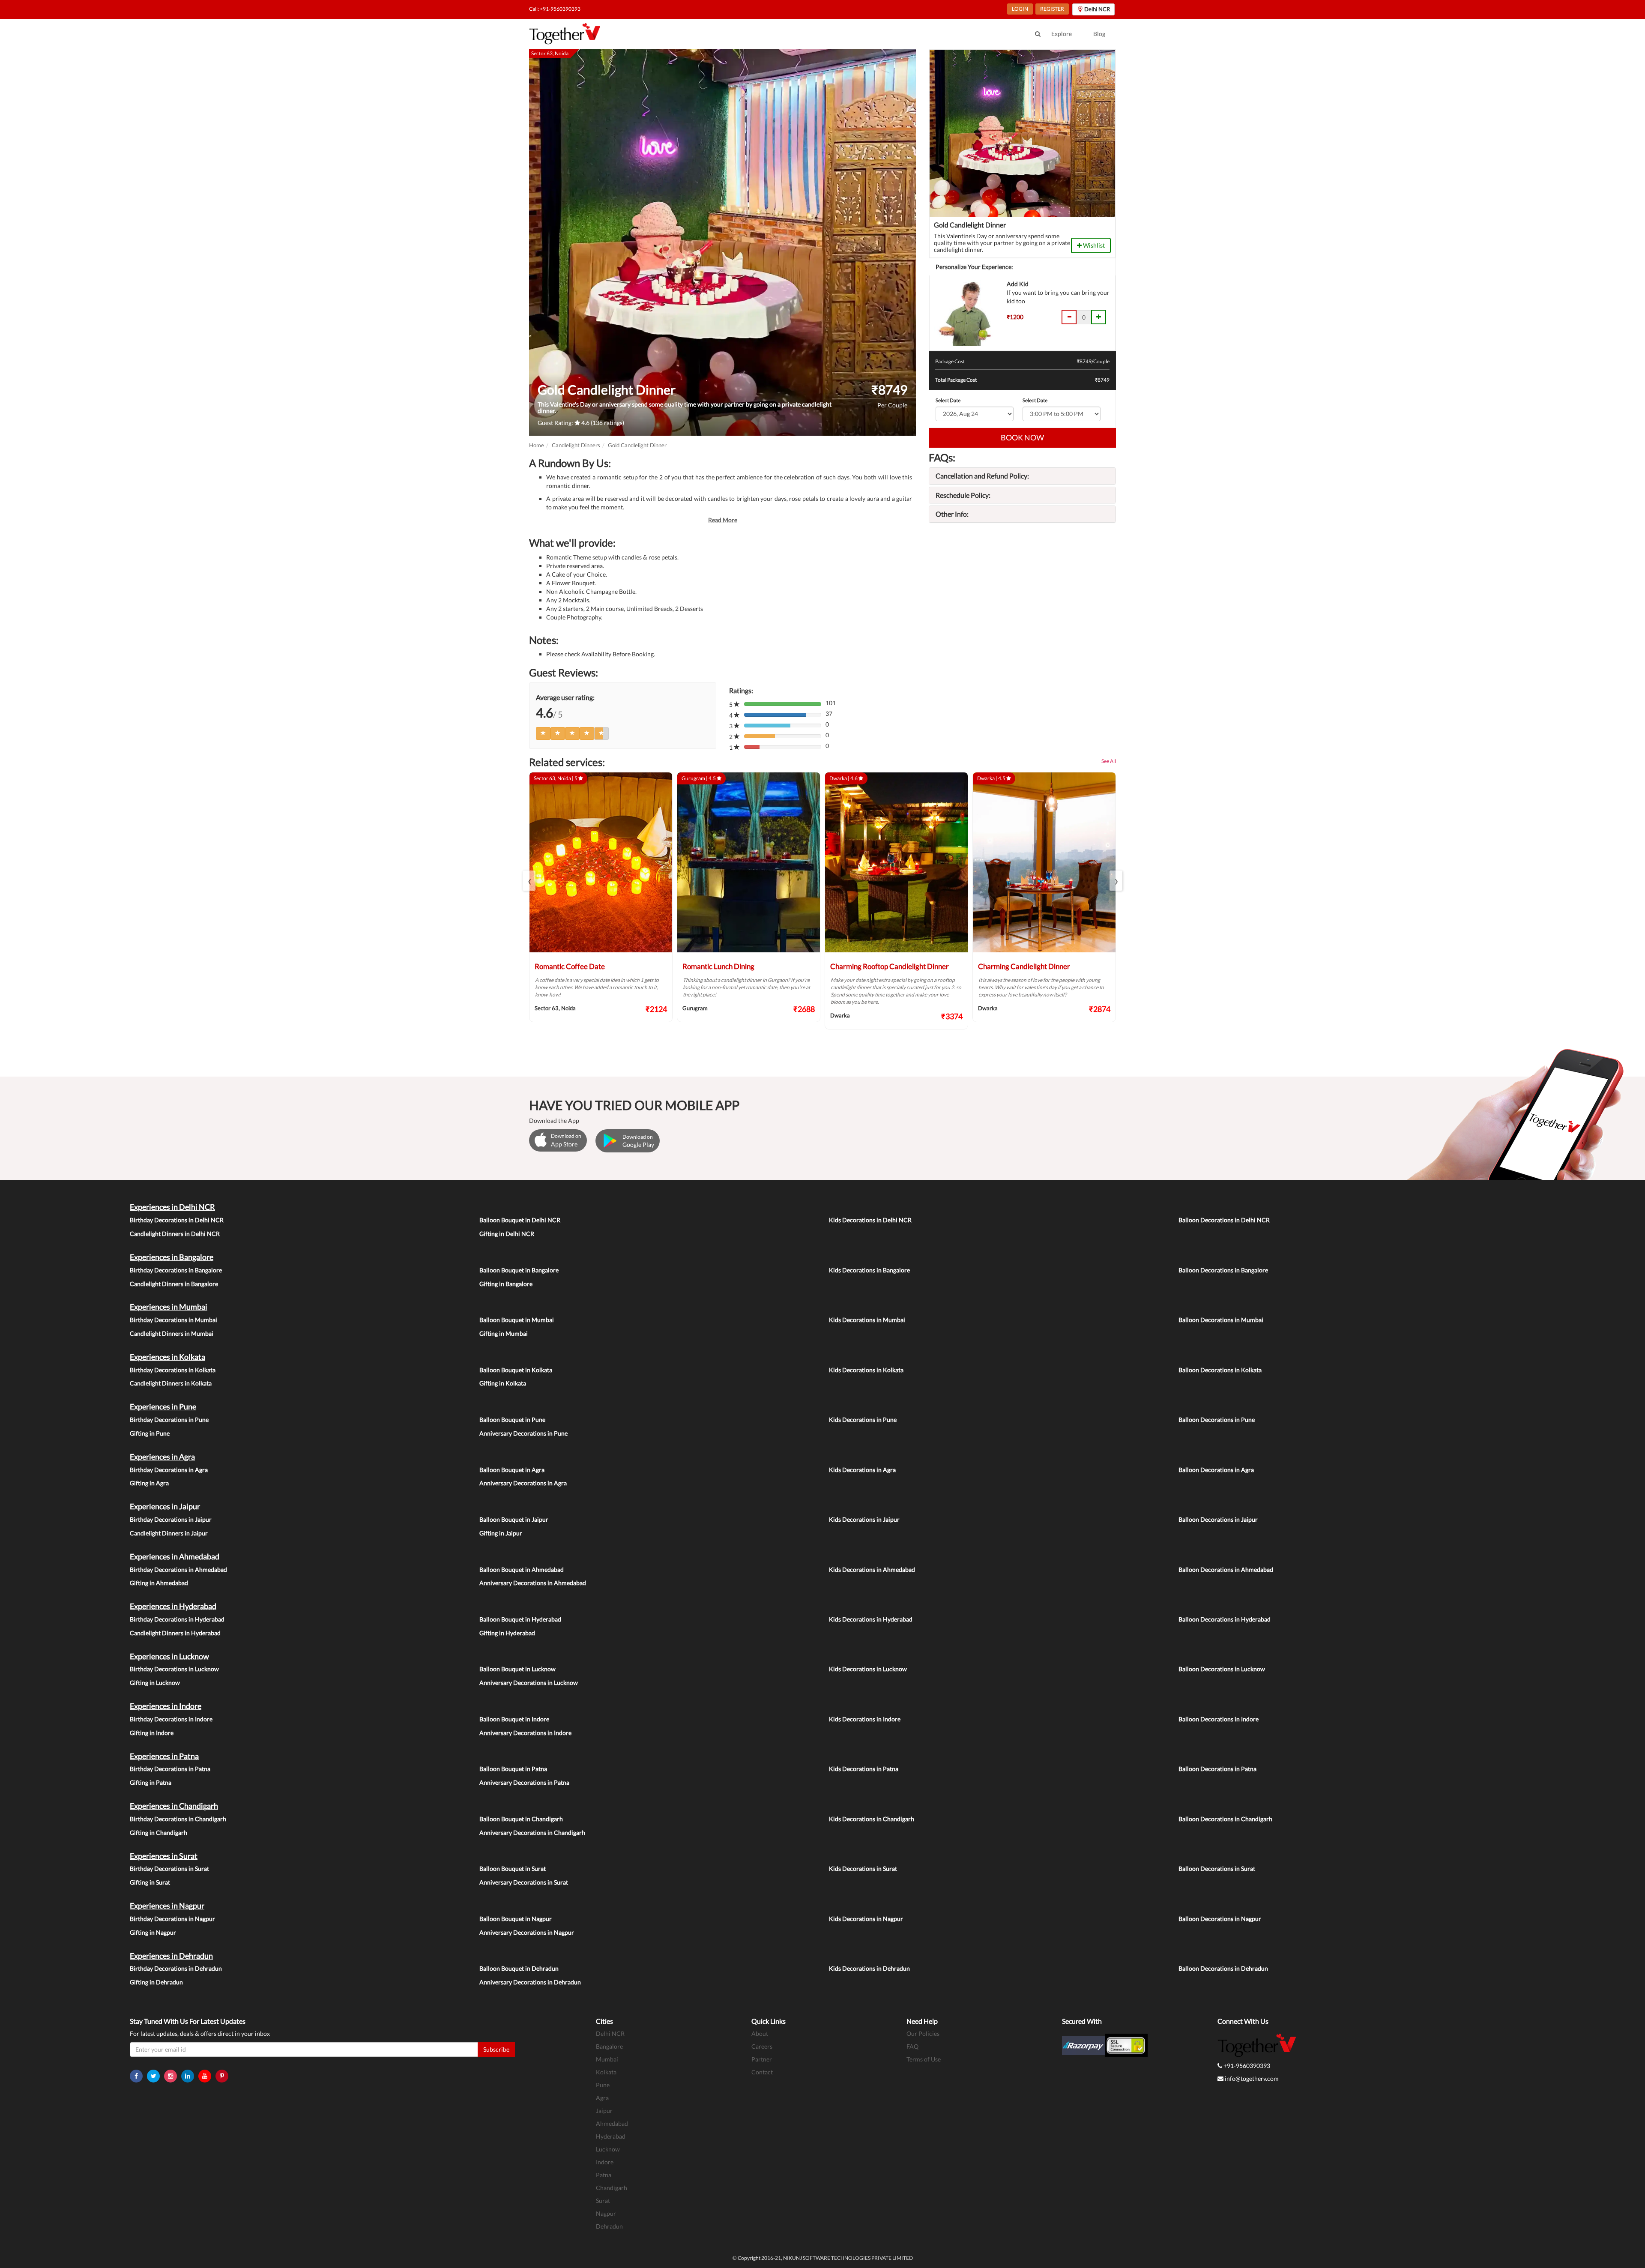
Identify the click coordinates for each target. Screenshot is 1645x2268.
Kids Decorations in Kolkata (866, 1370)
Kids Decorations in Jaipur (864, 1519)
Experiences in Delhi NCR (172, 1207)
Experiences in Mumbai (169, 1307)
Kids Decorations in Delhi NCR (870, 1220)
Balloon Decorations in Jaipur (1218, 1519)
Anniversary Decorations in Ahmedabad (533, 1583)
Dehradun (609, 2226)
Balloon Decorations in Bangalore (1223, 1270)
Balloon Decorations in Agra (1216, 1470)
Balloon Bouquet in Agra (512, 1470)
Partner (762, 2059)
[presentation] (529, 881)
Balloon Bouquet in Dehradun (519, 1968)
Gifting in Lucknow (155, 1683)
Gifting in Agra (149, 1483)
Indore (605, 2162)
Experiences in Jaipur (165, 1506)
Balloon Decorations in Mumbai (1221, 1320)
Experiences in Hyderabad (173, 1606)
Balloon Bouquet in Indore (514, 1719)
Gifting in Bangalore (506, 1284)
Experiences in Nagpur (167, 1906)
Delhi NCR (610, 2033)
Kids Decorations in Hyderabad (871, 1619)
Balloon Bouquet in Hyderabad (520, 1619)
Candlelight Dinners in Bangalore (174, 1284)
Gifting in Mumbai (504, 1333)
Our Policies (923, 2033)
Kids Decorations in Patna (864, 1769)
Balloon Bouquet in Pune (512, 1420)
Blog (1099, 34)
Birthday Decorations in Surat (169, 1869)
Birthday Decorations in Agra (169, 1470)
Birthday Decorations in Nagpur (172, 1919)
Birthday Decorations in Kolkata (173, 1370)
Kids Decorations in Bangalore (869, 1270)
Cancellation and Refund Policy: (982, 476)
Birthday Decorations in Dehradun (176, 1968)
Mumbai (607, 2059)
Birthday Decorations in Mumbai (173, 1320)
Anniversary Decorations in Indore (525, 1733)
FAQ (912, 2046)
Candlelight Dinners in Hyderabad (175, 1633)
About (760, 2033)
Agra (602, 2098)
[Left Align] (543, 733)
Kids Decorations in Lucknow (868, 1669)
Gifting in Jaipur (501, 1533)
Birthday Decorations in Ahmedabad (178, 1569)
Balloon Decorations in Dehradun (1223, 1968)
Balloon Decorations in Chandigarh (1225, 1819)
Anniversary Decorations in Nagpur (527, 1932)
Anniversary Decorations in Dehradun (530, 1982)
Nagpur (606, 2213)
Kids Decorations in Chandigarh (872, 1819)
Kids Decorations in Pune (863, 1420)
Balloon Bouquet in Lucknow (517, 1669)
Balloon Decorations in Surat (1217, 1869)
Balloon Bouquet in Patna (513, 1769)
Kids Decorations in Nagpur (866, 1919)
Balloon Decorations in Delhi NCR (1224, 1220)
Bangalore (609, 2046)
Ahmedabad (612, 2123)
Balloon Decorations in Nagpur (1220, 1919)
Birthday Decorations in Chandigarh (178, 1819)
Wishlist (1093, 245)
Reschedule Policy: (963, 495)
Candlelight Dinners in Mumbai (172, 1333)
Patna (604, 2175)
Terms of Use (924, 2059)
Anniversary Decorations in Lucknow (529, 1683)
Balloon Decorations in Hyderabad (1225, 1619)
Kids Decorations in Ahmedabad (872, 1569)
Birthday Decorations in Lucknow (174, 1669)
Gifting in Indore (152, 1733)
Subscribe (496, 2049)
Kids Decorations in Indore (865, 1719)
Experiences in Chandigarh (174, 1806)
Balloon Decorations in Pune (1217, 1420)
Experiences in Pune (163, 1406)
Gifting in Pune (150, 1433)
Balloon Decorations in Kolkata (1220, 1370)
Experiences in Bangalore (172, 1257)
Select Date (948, 400)
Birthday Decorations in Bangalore (176, 1270)
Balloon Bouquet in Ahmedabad (522, 1569)
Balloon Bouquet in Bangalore (519, 1270)
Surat (603, 2201)
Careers (762, 2046)
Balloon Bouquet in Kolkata (516, 1370)
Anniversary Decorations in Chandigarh (532, 1833)
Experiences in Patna (164, 1756)
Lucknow (608, 2149)
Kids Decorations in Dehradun (869, 1968)
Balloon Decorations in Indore (1219, 1719)
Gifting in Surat (150, 1882)
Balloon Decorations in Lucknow (1222, 1669)
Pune (603, 2085)
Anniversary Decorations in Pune (523, 1433)
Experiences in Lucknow (169, 1656)
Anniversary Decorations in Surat (524, 1882)
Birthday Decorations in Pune (169, 1420)
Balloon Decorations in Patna (1217, 1769)
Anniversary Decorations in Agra (523, 1483)
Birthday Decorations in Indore (171, 1719)
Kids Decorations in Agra (862, 1470)
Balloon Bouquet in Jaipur (514, 1519)
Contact (762, 2072)
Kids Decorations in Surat (863, 1869)
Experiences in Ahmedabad (175, 1556)
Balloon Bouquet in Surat (513, 1869)
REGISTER (1052, 9)
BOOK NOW (1022, 437)
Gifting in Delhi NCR (507, 1234)
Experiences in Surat (164, 1856)
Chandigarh (612, 2188)
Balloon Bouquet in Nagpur (516, 1919)
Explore (1062, 34)
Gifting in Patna (151, 1782)
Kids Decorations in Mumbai (867, 1320)
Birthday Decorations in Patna (170, 1769)
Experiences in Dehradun (171, 1956)
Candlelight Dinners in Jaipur (169, 1533)
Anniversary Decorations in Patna (524, 1782)
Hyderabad (611, 2136)
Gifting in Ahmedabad (159, 1583)
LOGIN (1020, 9)
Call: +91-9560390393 (555, 9)
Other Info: (952, 514)
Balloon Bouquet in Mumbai (517, 1320)
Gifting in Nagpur (153, 1932)
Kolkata (606, 2072)
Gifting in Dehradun (156, 1982)
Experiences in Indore (166, 1706)
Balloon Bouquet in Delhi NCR (520, 1220)
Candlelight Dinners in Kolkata (171, 1383)
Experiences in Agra (162, 1457)
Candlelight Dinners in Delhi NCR (175, 1234)
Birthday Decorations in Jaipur (171, 1519)
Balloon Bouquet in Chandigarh (521, 1819)
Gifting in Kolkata (503, 1383)
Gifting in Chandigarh (159, 1833)
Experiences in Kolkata (167, 1357)
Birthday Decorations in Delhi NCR (177, 1220)
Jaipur (604, 2111)
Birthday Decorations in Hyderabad (177, 1619)
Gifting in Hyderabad (507, 1633)
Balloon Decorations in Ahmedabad (1226, 1569)
